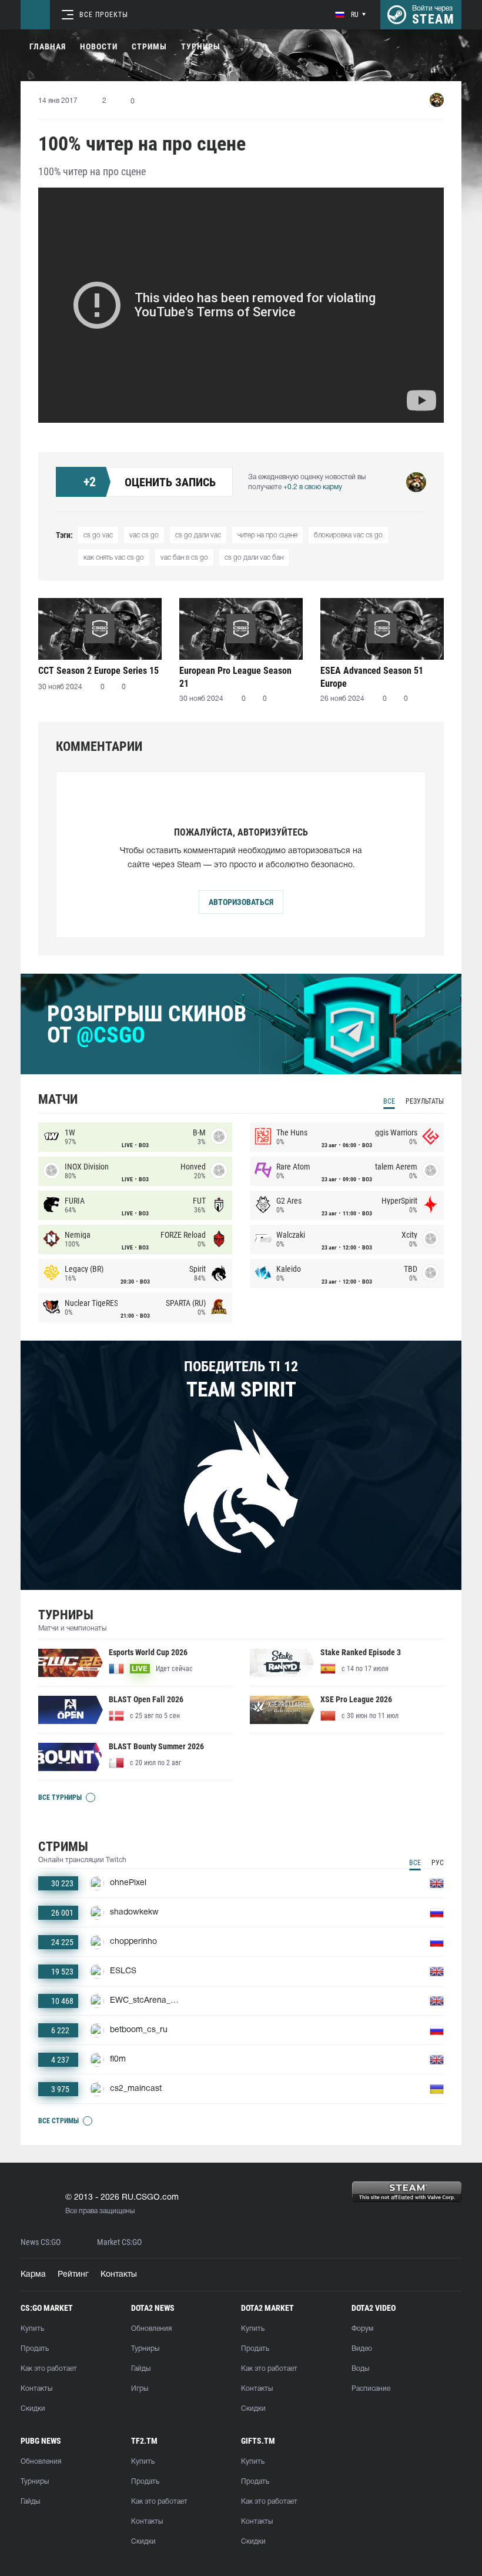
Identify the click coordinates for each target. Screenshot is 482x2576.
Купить (32, 2329)
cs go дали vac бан (254, 558)
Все (389, 1101)
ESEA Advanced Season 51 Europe (372, 677)
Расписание (371, 2389)
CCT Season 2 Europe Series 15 (98, 671)
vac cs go (144, 535)
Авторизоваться (241, 902)
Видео (362, 2349)
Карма (33, 2275)
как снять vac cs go (114, 558)
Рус (438, 1863)
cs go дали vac (198, 535)
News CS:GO (41, 2242)
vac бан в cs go (184, 558)
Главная (48, 46)
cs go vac (98, 535)
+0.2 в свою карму (313, 487)
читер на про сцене (267, 535)
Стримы (149, 46)
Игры (140, 2389)
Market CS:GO (119, 2242)
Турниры (201, 46)
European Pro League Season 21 (235, 677)
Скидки (33, 2409)
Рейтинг (73, 2275)
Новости (99, 46)
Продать (35, 2349)
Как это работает (49, 2369)
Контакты (119, 2275)
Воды (360, 2369)
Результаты (425, 1101)
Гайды (141, 2369)
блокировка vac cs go (348, 535)
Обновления (151, 2329)
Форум (362, 2329)
